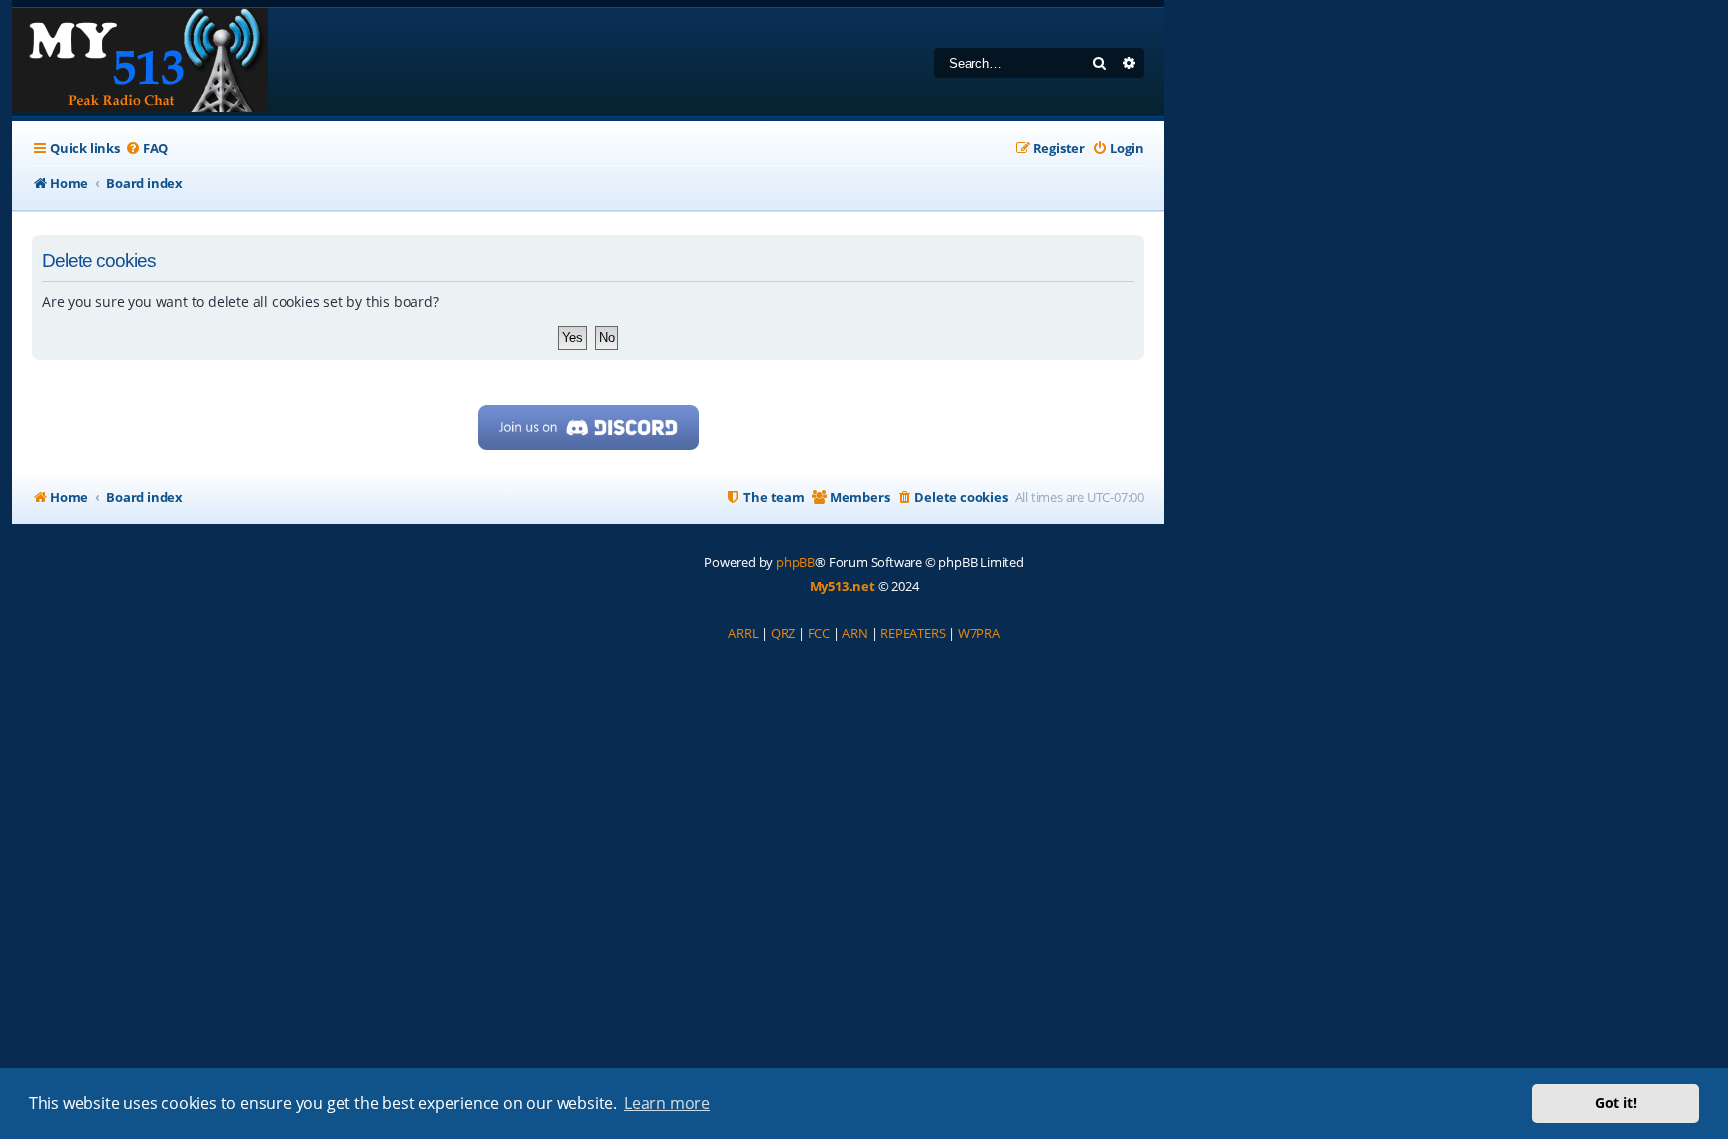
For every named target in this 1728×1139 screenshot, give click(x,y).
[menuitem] (146, 148)
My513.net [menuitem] (842, 586)
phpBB (795, 562)
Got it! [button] (1616, 1102)
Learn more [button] (667, 1103)
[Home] (140, 62)
